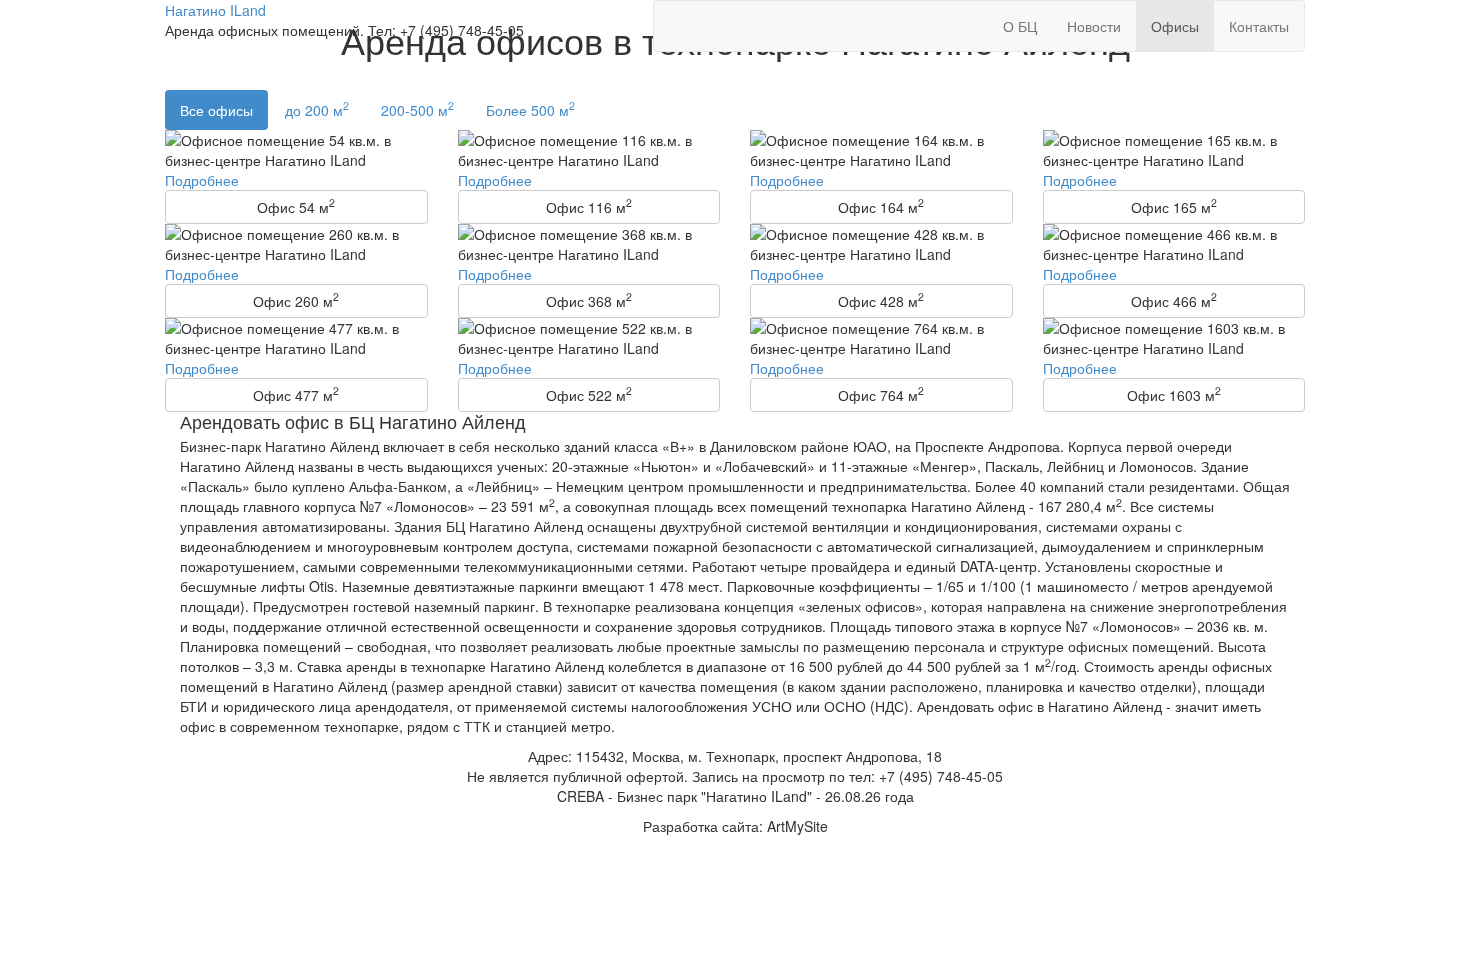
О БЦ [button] (1020, 26)
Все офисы (216, 110)
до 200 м (317, 108)
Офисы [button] (1175, 26)
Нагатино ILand (215, 10)
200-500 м (417, 108)
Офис (296, 205)
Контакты (1259, 26)
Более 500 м (530, 108)
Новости (1094, 26)
